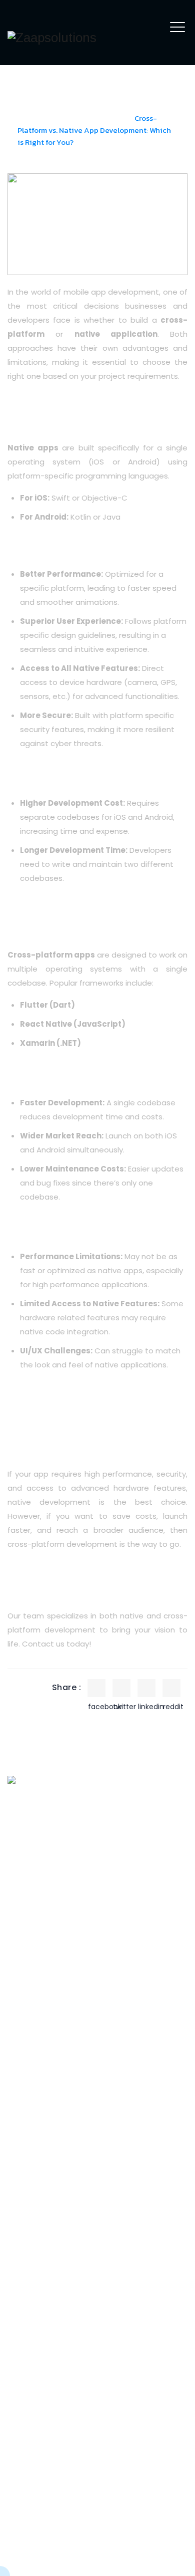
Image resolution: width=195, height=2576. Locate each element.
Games (29, 2055)
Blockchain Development (41, 2113)
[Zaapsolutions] (52, 38)
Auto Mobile (37, 2355)
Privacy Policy (165, 2560)
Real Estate (37, 2300)
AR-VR (27, 1999)
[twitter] (121, 1688)
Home (29, 118)
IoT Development (47, 2175)
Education (34, 2318)
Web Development (51, 2138)
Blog (23, 1875)
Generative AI (41, 2036)
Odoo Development (52, 2157)
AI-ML (25, 2018)
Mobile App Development (41, 2080)
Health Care (38, 2337)
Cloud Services (43, 2194)
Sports (28, 2281)
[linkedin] (146, 1688)
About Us (32, 1856)
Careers (30, 1893)
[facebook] (96, 1688)
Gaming (30, 2392)
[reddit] (171, 1688)
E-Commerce (41, 2374)
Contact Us (37, 1912)
